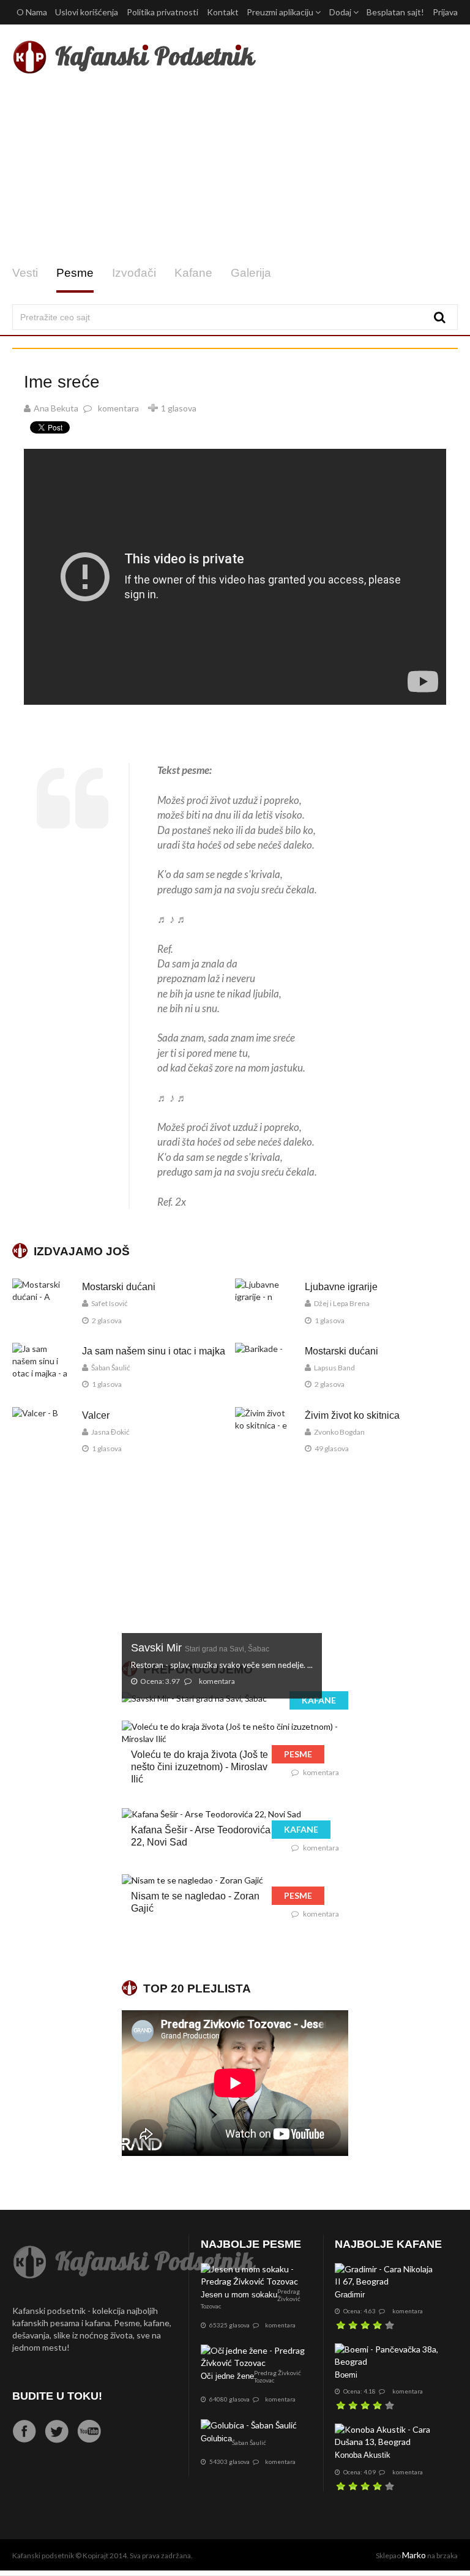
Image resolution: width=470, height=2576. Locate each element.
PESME (298, 1754)
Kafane (193, 273)
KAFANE (319, 1700)
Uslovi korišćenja (87, 12)
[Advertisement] (235, 170)
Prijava (445, 12)
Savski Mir (200, 1648)
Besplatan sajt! (395, 12)
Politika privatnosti (162, 12)
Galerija (251, 273)
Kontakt (223, 12)
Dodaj (341, 12)
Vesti (25, 273)
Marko (414, 2555)
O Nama (32, 12)
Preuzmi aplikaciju (281, 12)
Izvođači (134, 273)
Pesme (75, 273)
